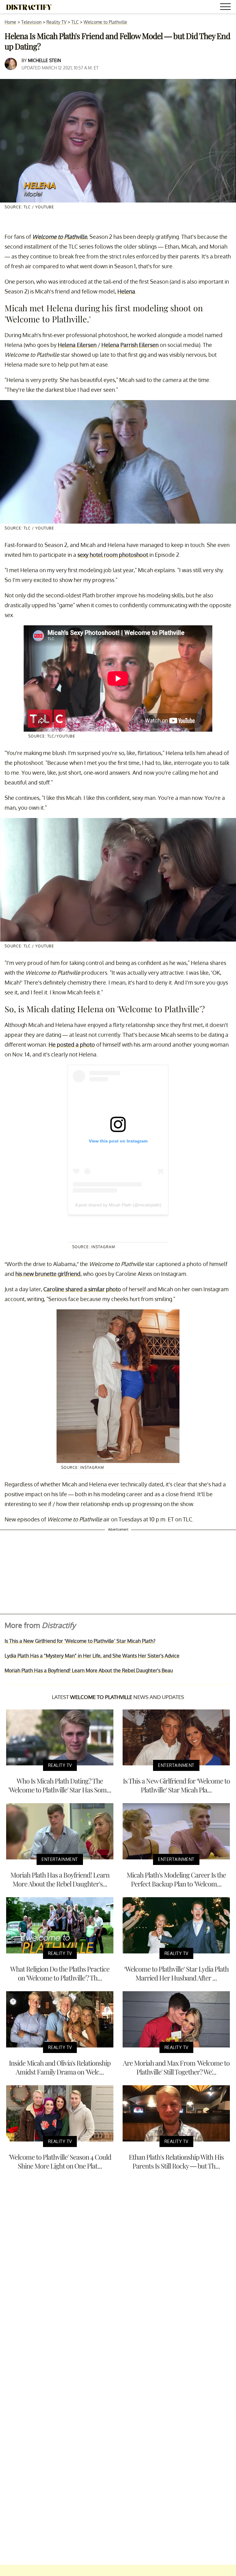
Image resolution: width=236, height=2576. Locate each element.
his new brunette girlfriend (48, 1274)
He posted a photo (72, 1044)
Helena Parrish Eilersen (130, 345)
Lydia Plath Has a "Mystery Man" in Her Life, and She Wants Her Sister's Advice (92, 1656)
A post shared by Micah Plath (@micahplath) (118, 1205)
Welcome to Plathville (105, 22)
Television (31, 22)
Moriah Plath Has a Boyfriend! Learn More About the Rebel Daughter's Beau (89, 1670)
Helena (126, 291)
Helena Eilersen (77, 345)
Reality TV (56, 22)
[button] (226, 8)
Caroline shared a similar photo (82, 1289)
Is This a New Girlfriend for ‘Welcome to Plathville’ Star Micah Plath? (80, 1641)
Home (10, 22)
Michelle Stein (44, 60)
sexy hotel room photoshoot (113, 555)
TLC (75, 22)
